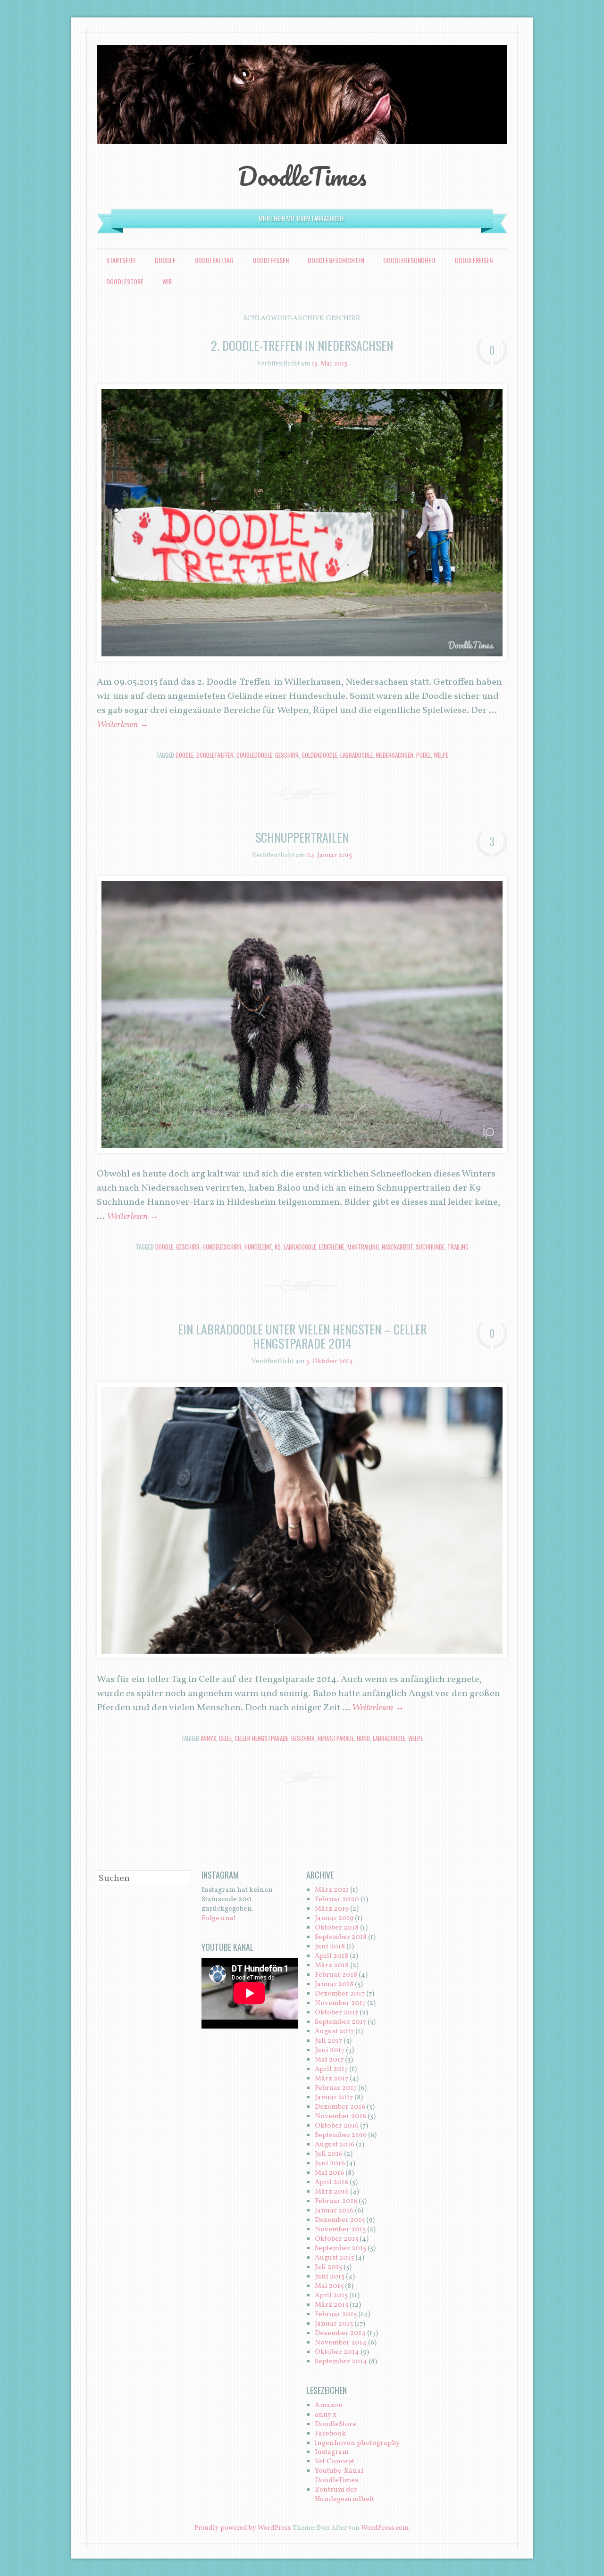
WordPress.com (385, 2528)
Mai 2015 (329, 2286)
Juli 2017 (328, 2041)
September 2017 (340, 2022)
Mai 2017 (329, 2060)
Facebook (330, 2434)
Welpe (441, 755)
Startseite (121, 260)
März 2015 (331, 2305)
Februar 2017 (336, 2088)
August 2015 (334, 2258)
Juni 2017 (330, 2050)
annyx (208, 1738)
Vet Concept (335, 2462)
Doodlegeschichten (336, 260)
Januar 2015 (334, 2324)
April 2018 (331, 1956)
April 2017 (331, 2069)
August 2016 (335, 2145)
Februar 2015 (336, 2315)
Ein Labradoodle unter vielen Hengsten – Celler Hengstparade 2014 (302, 1336)
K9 (278, 1247)
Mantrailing (363, 1247)
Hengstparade (336, 1738)
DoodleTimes (302, 176)
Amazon (329, 2406)
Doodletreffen (215, 755)
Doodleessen (271, 260)
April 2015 (331, 2296)
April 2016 (331, 2183)
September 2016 (341, 2135)
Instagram (332, 2452)
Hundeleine (258, 1247)
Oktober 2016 (337, 2126)
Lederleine (332, 1247)
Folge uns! (219, 1918)
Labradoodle (357, 755)
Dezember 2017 (340, 1994)
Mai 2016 (329, 2173)
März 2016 (332, 2192)
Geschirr (287, 755)
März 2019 (332, 1909)
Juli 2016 (329, 2154)
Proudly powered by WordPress (243, 2528)
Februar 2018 (336, 1975)
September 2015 (340, 2249)
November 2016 (340, 2116)
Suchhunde (430, 1247)
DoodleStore (125, 281)
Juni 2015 (330, 2277)
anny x (326, 2415)
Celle (225, 1738)
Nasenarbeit (397, 1247)
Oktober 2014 (337, 2352)
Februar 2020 (337, 1900)
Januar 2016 (334, 2211)
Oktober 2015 (336, 2239)
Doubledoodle (254, 755)
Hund (363, 1738)
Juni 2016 (330, 2164)
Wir (167, 281)
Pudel (424, 755)
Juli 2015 (328, 2267)
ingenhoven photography (357, 2443)
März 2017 (331, 2079)
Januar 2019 (334, 1918)
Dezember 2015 (340, 2220)
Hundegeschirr (222, 1247)
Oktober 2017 (336, 2013)
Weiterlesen (123, 725)
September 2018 (341, 1937)
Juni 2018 (330, 1947)
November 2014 (341, 2343)
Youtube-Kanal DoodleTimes (339, 2476)
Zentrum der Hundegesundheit (344, 2495)
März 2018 (332, 1966)
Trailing (458, 1247)
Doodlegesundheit (410, 260)
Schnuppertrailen (302, 837)
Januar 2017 (334, 2098)
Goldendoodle (319, 755)
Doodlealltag (214, 260)
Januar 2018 (334, 1984)
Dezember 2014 (340, 2333)
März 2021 (332, 1890)
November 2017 (340, 2003)
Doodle (165, 260)
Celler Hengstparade (261, 1738)
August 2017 (334, 2032)
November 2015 (340, 2230)
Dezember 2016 (340, 2107)
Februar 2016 (336, 2201)
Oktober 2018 (337, 1928)
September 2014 (341, 2362)
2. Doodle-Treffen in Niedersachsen (302, 345)
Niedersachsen (394, 755)
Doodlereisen (474, 260)
